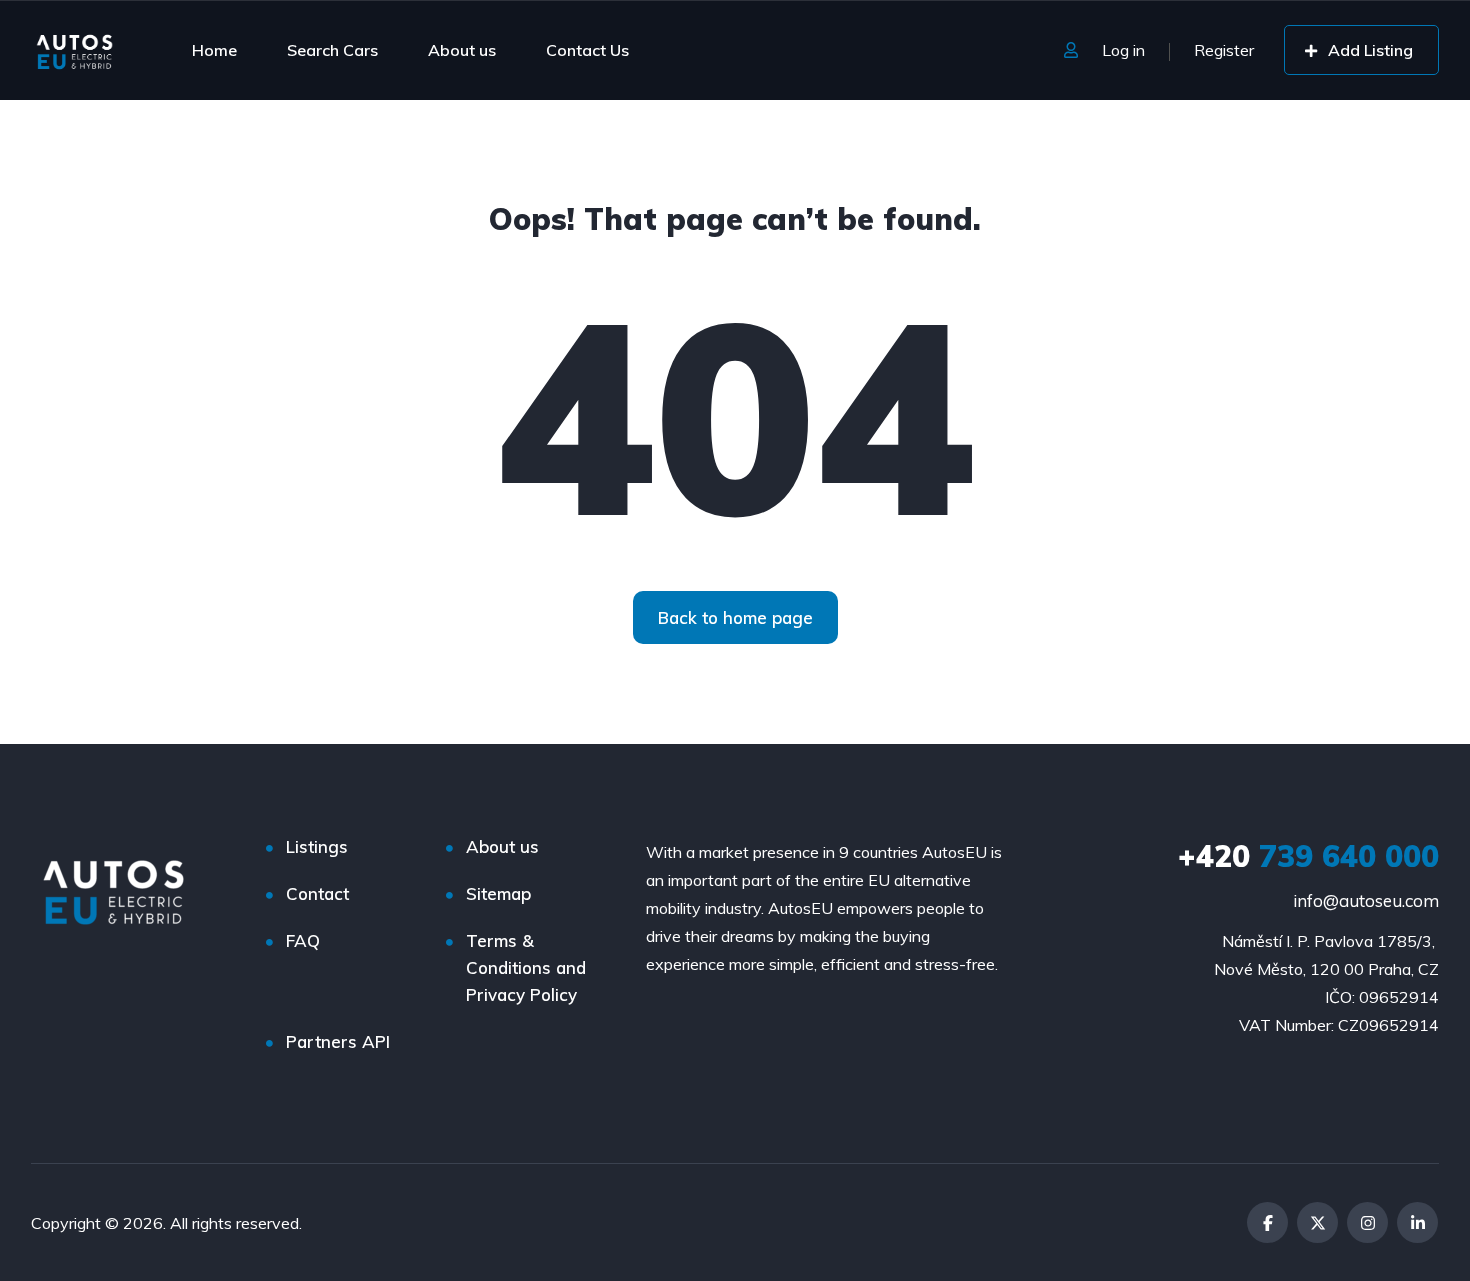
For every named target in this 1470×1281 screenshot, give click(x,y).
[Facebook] (1267, 1222)
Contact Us (587, 50)
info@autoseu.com (1366, 900)
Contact (317, 893)
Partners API (338, 1041)
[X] (1317, 1222)
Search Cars (332, 50)
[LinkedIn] (1417, 1222)
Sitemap (498, 893)
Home (214, 50)
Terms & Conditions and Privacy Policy (526, 967)
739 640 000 (1308, 856)
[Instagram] (1367, 1222)
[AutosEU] (74, 50)
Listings (317, 846)
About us (462, 50)
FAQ (303, 940)
